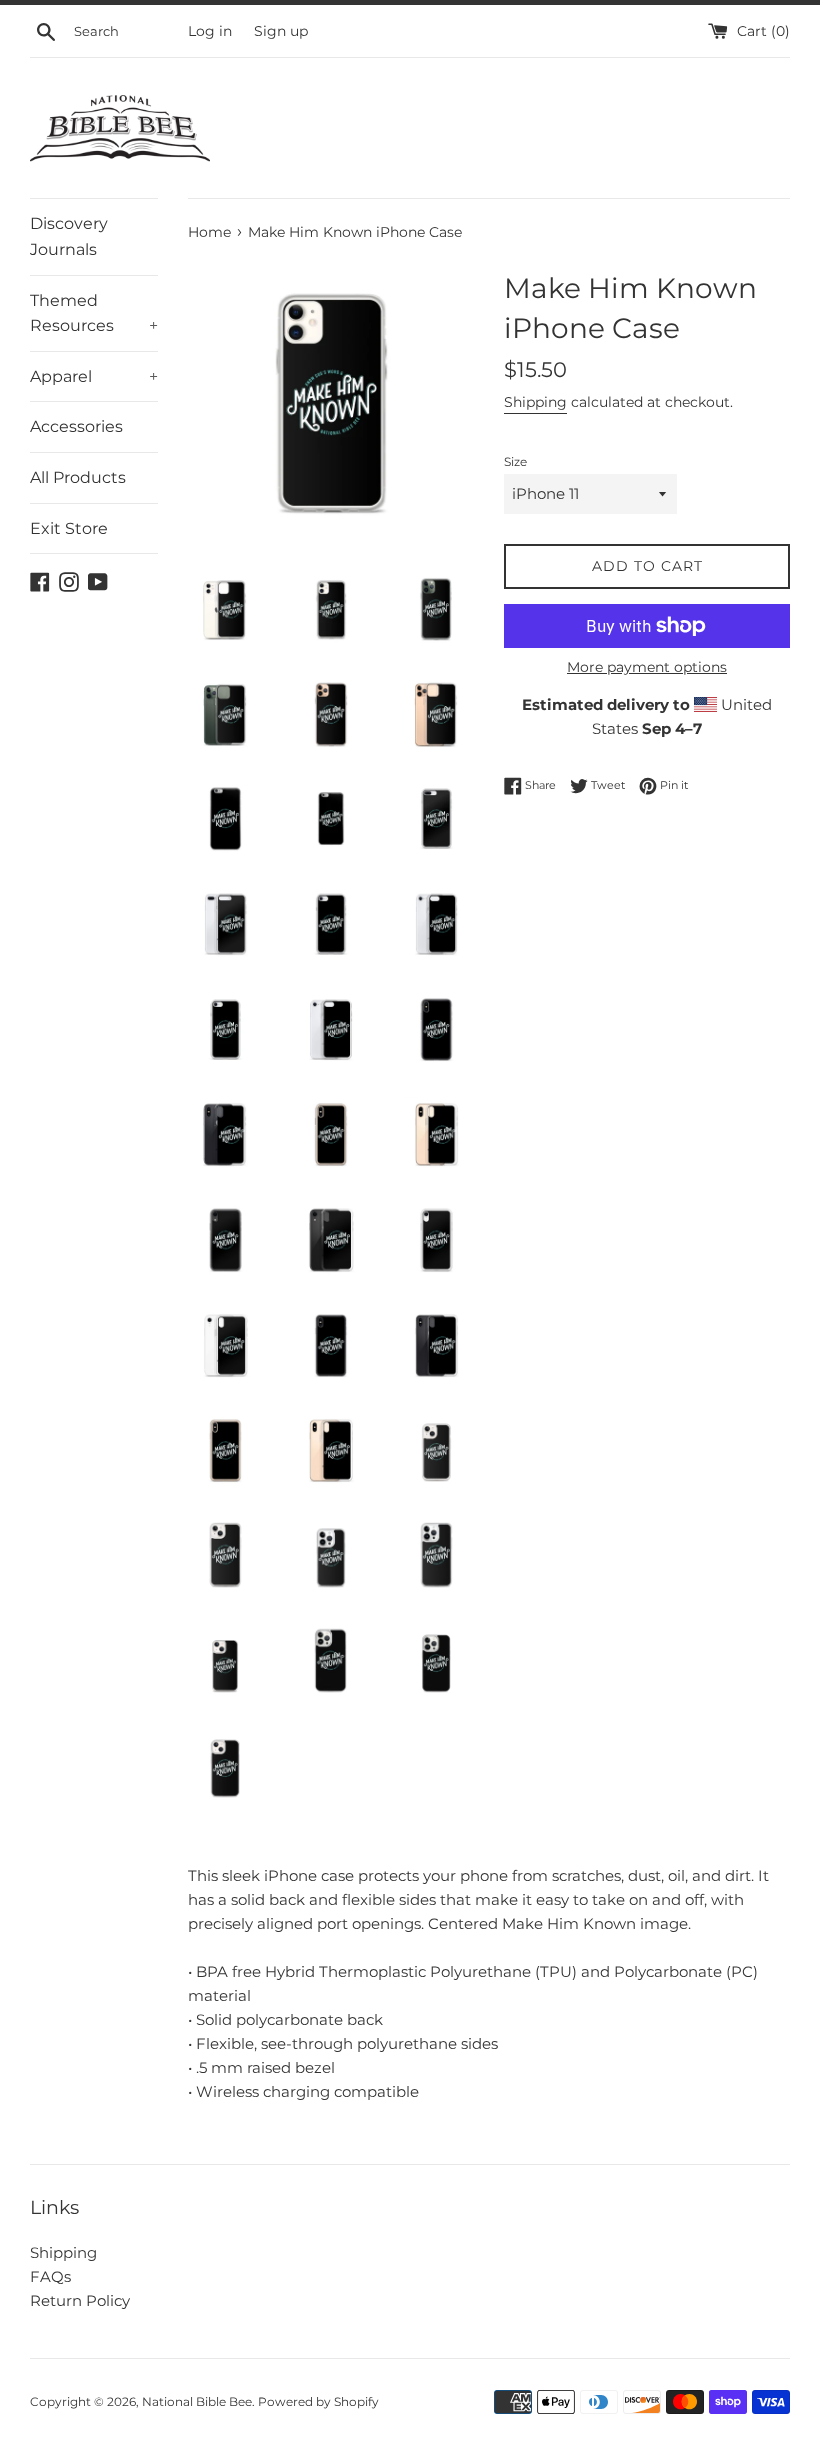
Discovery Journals (69, 236)
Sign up (281, 31)
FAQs (50, 2276)
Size (515, 461)
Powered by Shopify (318, 2401)
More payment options (647, 667)
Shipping (535, 402)
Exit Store (69, 528)
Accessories (76, 426)
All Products (78, 477)
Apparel (94, 376)
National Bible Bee (197, 2401)
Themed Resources (94, 313)
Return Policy (80, 2300)
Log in (210, 31)
